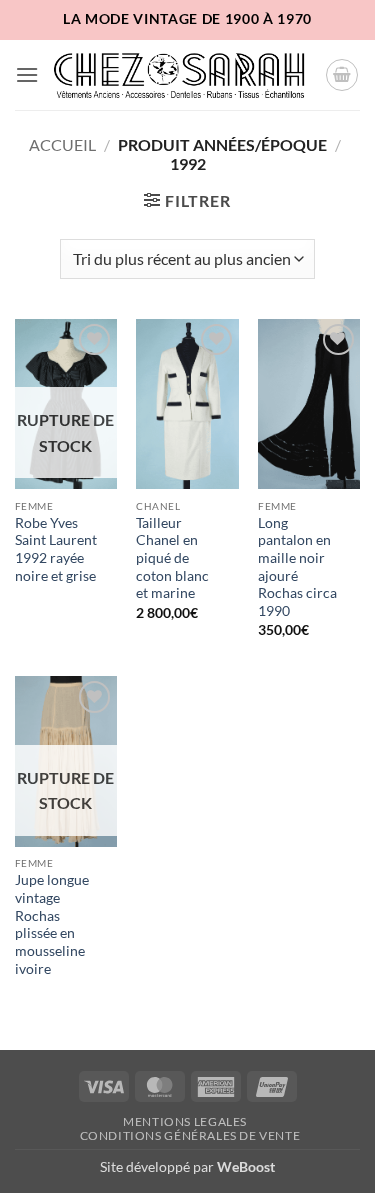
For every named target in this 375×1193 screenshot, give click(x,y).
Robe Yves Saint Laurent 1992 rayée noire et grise (56, 549)
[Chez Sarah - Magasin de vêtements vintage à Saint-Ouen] (182, 75)
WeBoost (246, 1166)
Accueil (62, 144)
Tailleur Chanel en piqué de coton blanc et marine (172, 558)
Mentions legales (185, 1121)
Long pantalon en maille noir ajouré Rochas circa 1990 (297, 567)
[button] (27, 74)
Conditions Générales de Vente (190, 1135)
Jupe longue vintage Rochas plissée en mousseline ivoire (52, 924)
